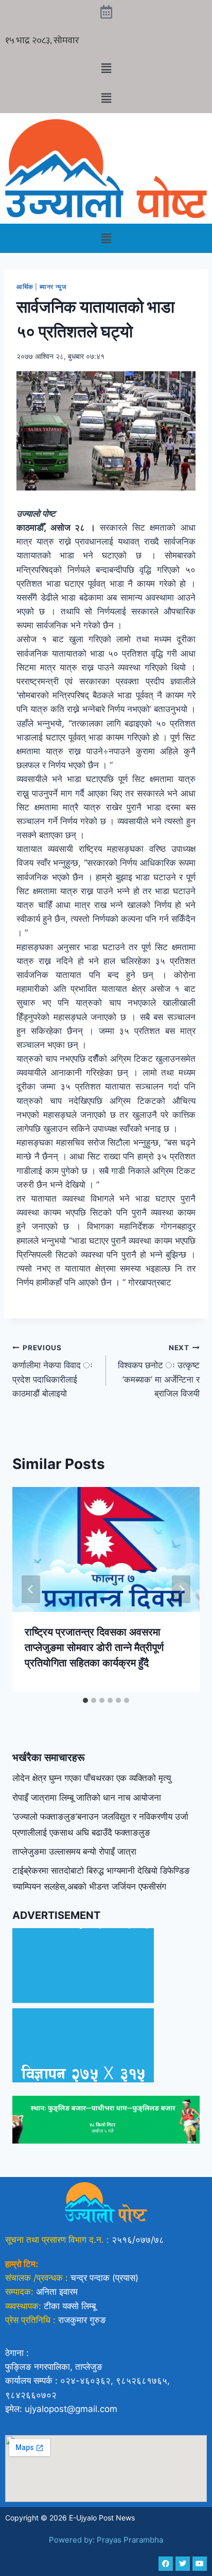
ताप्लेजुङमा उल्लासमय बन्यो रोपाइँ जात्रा (74, 1852)
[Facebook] (166, 2564)
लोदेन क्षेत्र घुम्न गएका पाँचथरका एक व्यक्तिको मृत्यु (92, 1778)
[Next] (181, 1589)
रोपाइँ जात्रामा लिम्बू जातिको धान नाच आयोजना (87, 1798)
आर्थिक (25, 287)
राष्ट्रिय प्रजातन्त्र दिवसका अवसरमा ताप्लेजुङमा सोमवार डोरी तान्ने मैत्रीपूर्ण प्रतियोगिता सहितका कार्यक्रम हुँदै (94, 1647)
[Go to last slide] (31, 1589)
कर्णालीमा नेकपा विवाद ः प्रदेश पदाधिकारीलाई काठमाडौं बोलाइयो (52, 1371)
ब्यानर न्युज (54, 287)
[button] (106, 68)
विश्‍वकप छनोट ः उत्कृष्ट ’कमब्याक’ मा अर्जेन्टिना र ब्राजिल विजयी (159, 1371)
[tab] (85, 1700)
